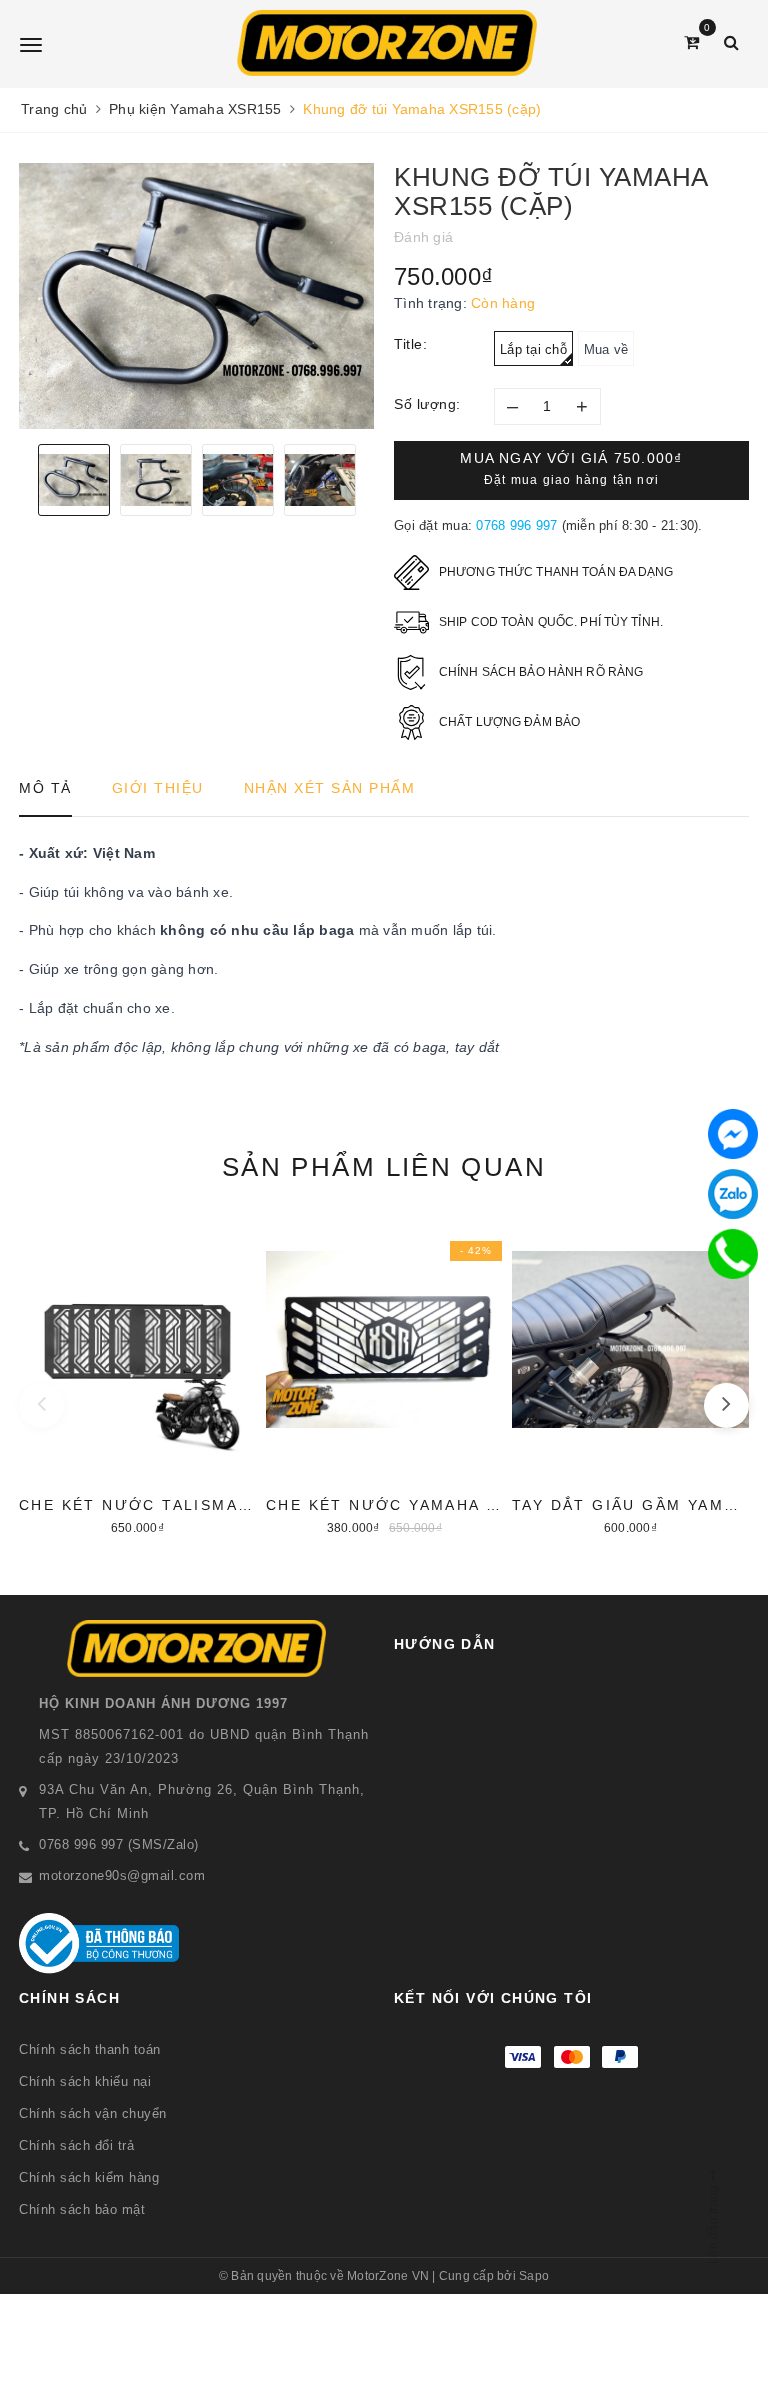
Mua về (606, 349)
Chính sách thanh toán (90, 2049)
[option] (196, 296)
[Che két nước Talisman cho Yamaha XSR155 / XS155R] (137, 1375)
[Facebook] (733, 1134)
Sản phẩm (384, 1167)
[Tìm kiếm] (731, 42)
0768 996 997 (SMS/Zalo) (119, 1844)
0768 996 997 (516, 525)
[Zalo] (733, 1194)
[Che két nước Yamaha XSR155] (384, 1375)
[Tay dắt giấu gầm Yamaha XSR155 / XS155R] (630, 1375)
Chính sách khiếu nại (85, 2081)
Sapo (534, 2276)
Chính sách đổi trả (76, 2145)
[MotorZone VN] (386, 43)
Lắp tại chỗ (533, 349)
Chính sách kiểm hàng (89, 2177)
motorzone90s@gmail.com (122, 1875)
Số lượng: (427, 404)
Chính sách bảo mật (82, 2209)
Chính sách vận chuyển (93, 2113)
